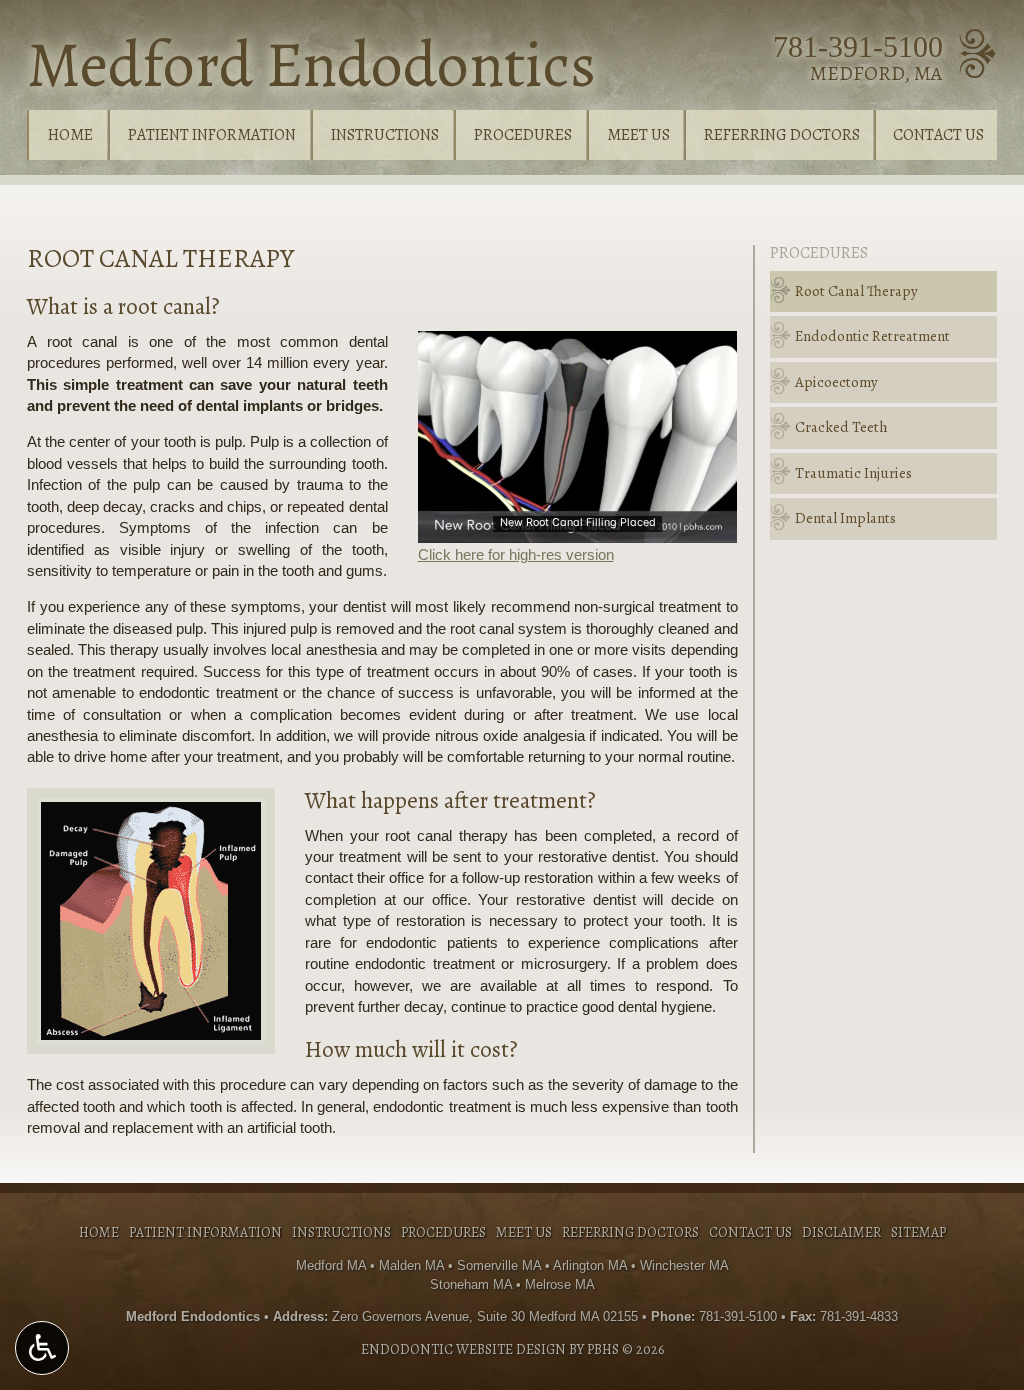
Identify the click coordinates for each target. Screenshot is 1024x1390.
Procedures (523, 135)
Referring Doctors (782, 135)
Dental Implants (845, 518)
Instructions (385, 135)
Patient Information (212, 135)
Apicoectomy (836, 382)
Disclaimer (841, 1232)
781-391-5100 (858, 46)
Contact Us (938, 135)
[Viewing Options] (42, 1348)
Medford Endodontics (311, 64)
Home (70, 135)
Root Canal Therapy (856, 291)
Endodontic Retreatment (872, 336)
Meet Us (638, 135)
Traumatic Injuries (853, 473)
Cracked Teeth (841, 427)
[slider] (576, 528)
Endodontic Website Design (463, 1349)
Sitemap (918, 1232)
